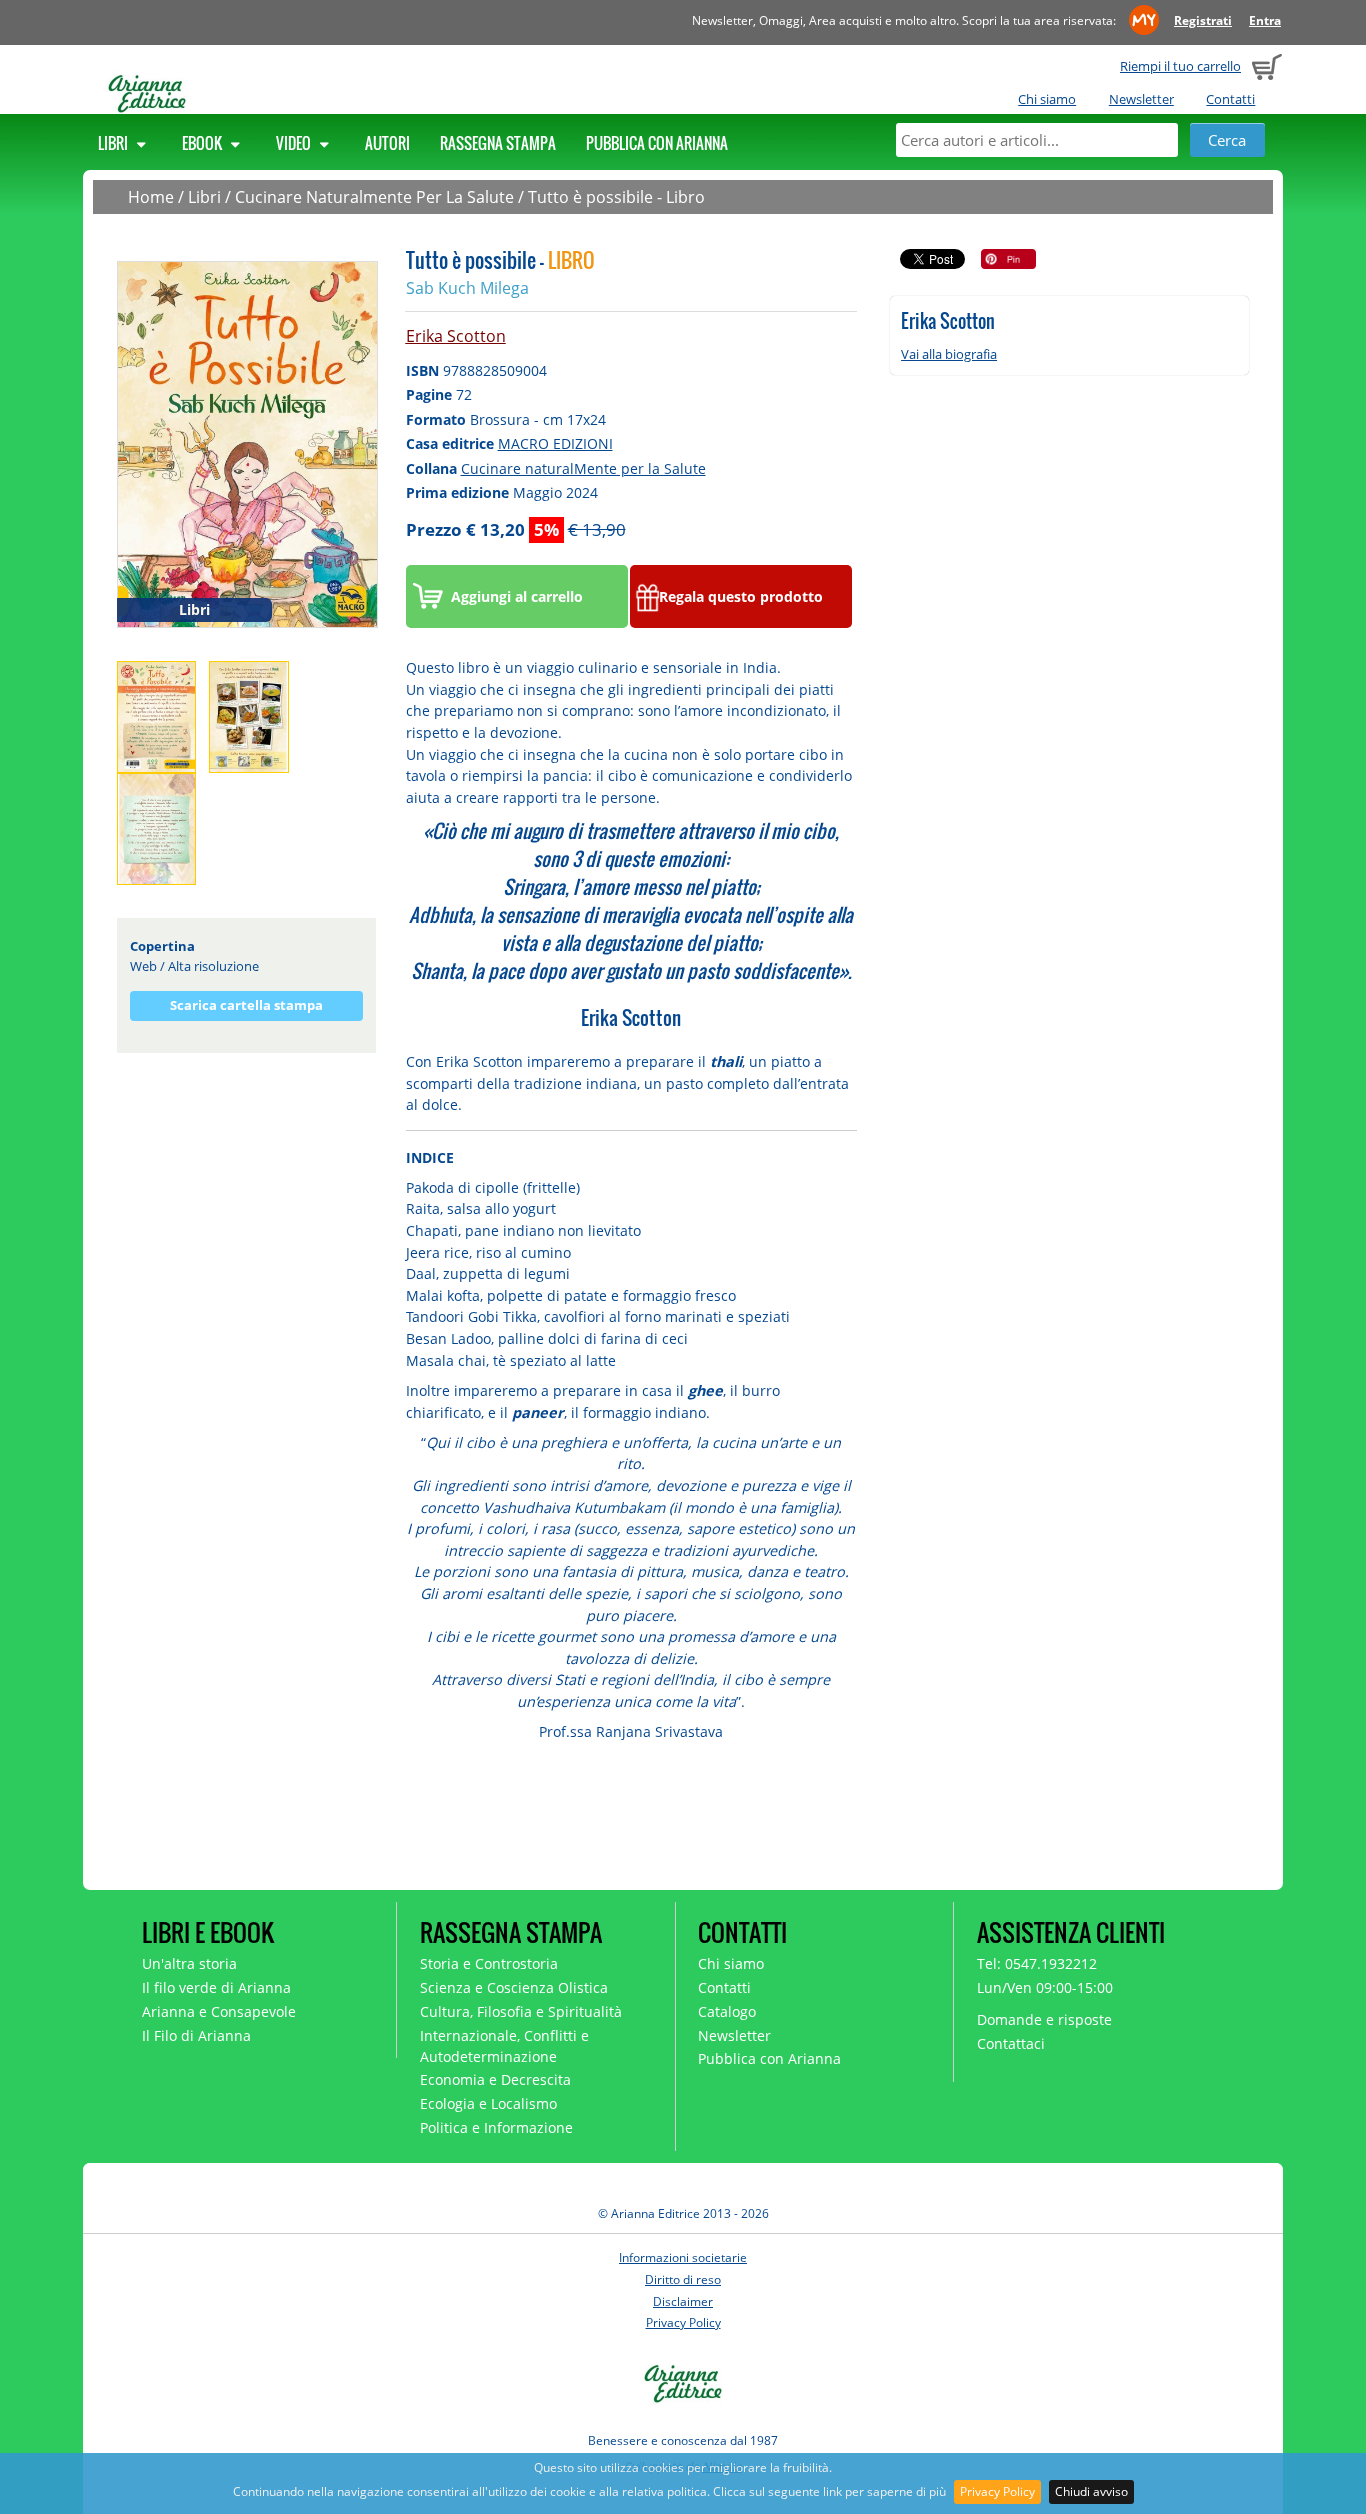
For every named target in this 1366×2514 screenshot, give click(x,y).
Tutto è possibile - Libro (616, 197)
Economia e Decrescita (495, 2079)
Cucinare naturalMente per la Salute (583, 468)
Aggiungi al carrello (517, 596)
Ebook (203, 143)
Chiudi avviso (1091, 2491)
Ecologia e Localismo (488, 2103)
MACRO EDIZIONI (555, 443)
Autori (387, 143)
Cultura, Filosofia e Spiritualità (521, 2011)
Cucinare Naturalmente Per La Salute (374, 197)
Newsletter (1141, 99)
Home (151, 197)
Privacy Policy (997, 2491)
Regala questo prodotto (741, 596)
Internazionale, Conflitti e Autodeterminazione (504, 2046)
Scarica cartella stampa (246, 1005)
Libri (114, 143)
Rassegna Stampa (498, 143)
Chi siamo (1047, 99)
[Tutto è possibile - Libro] (247, 443)
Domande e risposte (1044, 2019)
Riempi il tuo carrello (1180, 66)
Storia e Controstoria (489, 1963)
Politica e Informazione (496, 2127)
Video (295, 143)
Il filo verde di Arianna (216, 1987)
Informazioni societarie (683, 2257)
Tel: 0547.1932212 (1037, 1963)
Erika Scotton (456, 336)
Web (143, 966)
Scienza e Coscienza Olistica (514, 1987)
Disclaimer (683, 2301)
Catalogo (727, 2011)
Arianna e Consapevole (219, 2011)
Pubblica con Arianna (657, 143)
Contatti (1230, 99)
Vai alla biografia (949, 354)
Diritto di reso (683, 2279)
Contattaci (1011, 2043)
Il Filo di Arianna (196, 2035)
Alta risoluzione (213, 966)
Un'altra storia (189, 1963)
